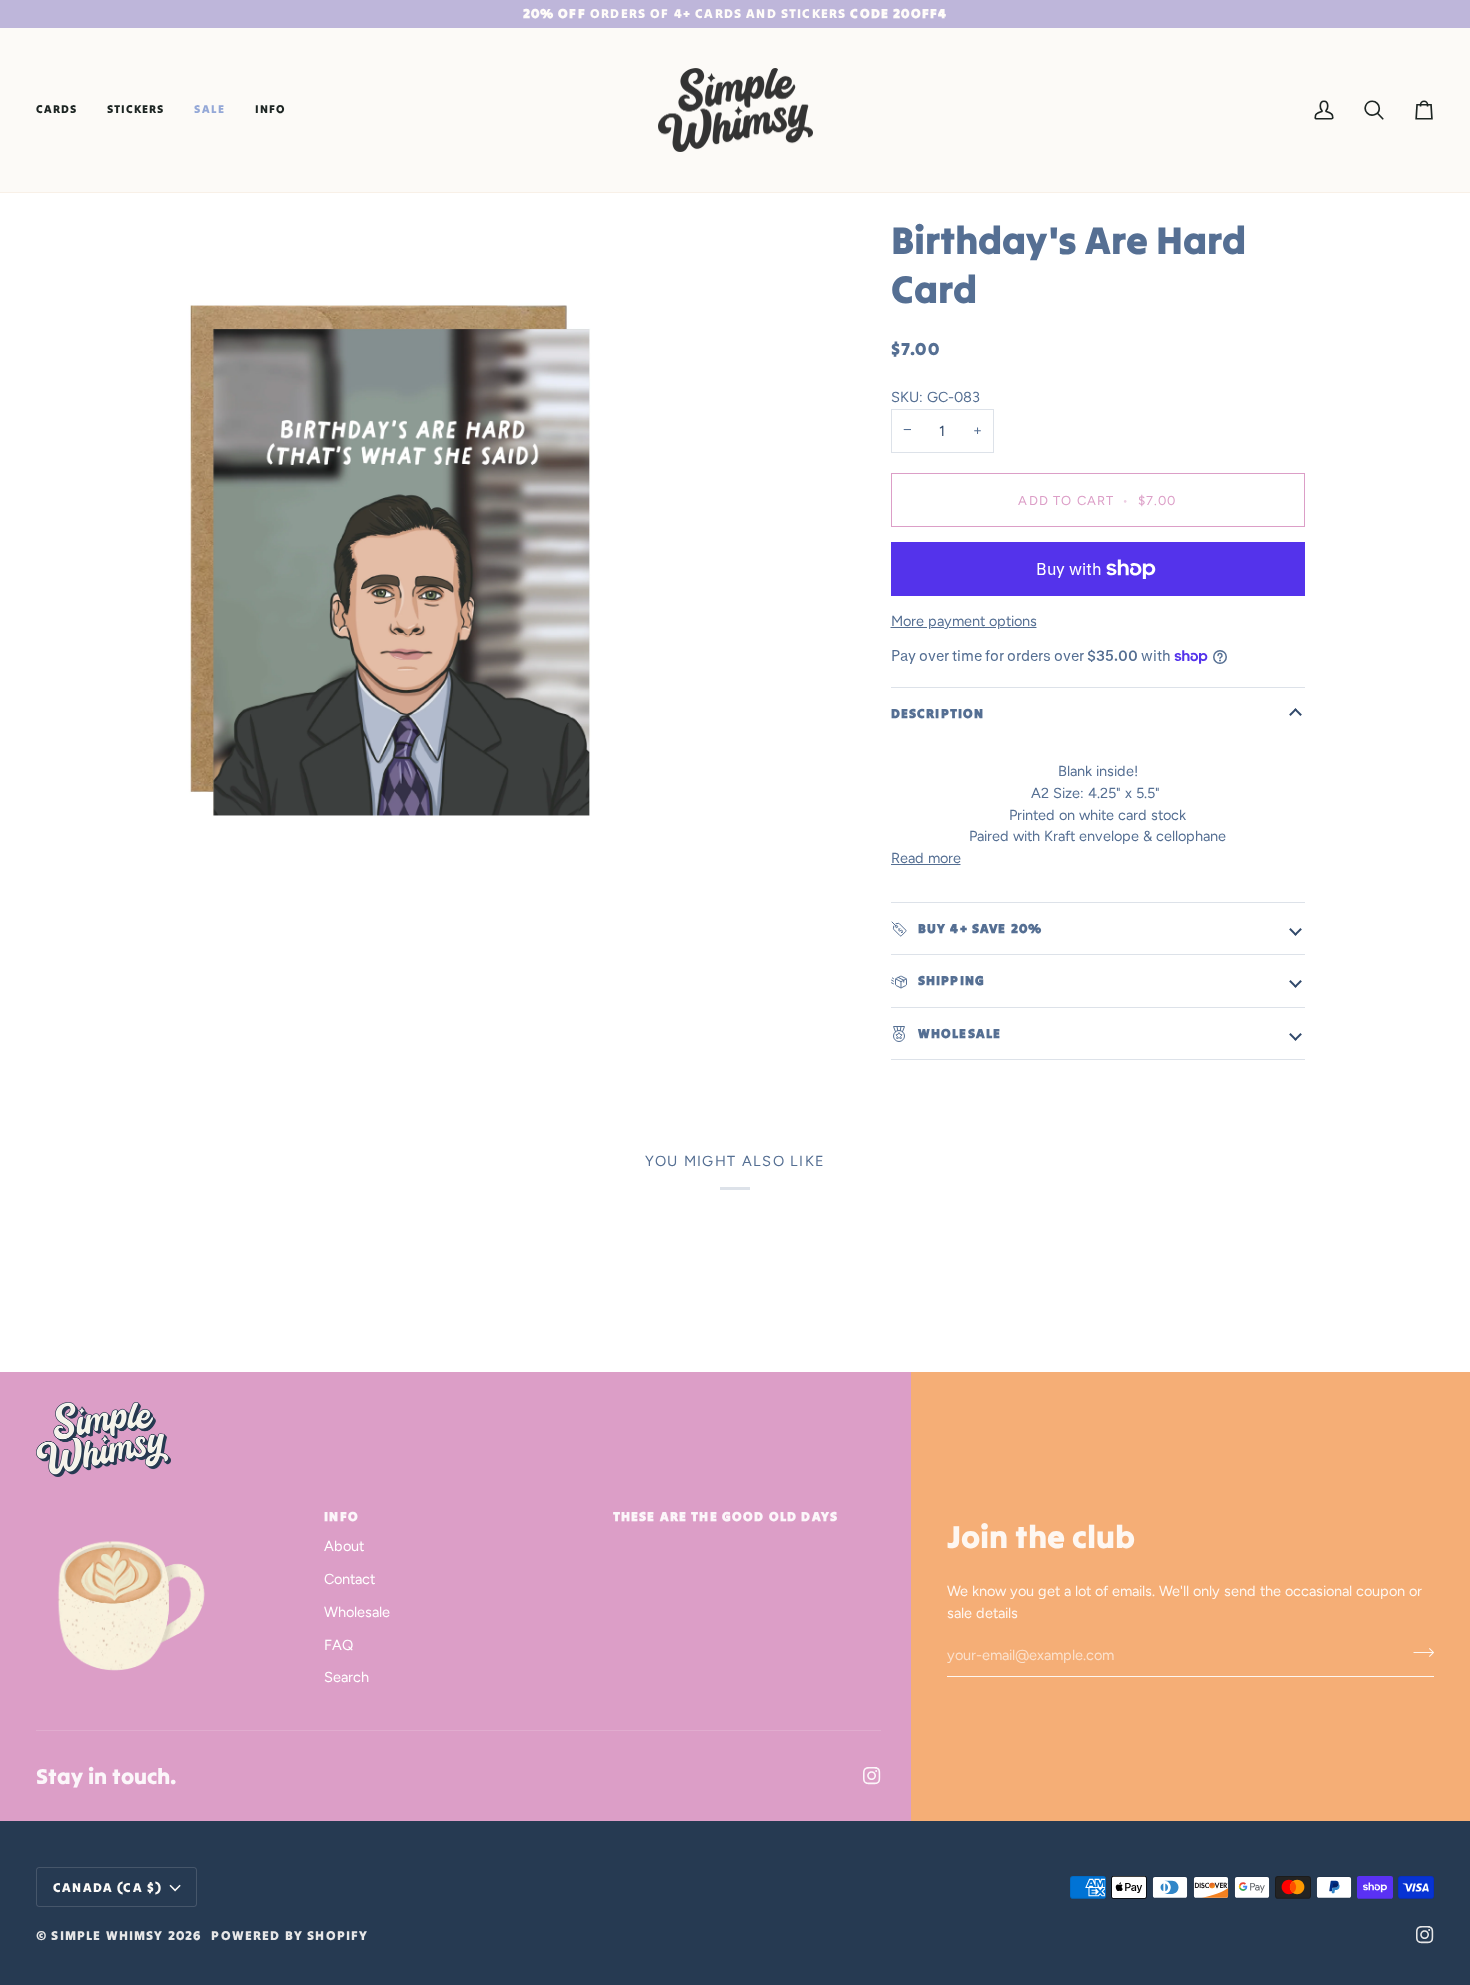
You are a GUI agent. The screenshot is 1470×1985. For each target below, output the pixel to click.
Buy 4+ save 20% (978, 928)
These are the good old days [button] (726, 1516)
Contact (349, 1579)
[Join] (1417, 1653)
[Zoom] (390, 560)
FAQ (338, 1645)
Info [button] (341, 1516)
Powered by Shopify (289, 1935)
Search (346, 1677)
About (344, 1546)
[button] (64, 110)
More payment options (964, 621)
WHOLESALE (958, 1033)
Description (938, 713)
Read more (926, 858)
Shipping (950, 980)
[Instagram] (872, 1776)
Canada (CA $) (107, 1887)
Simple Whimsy (107, 1935)
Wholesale (357, 1612)
